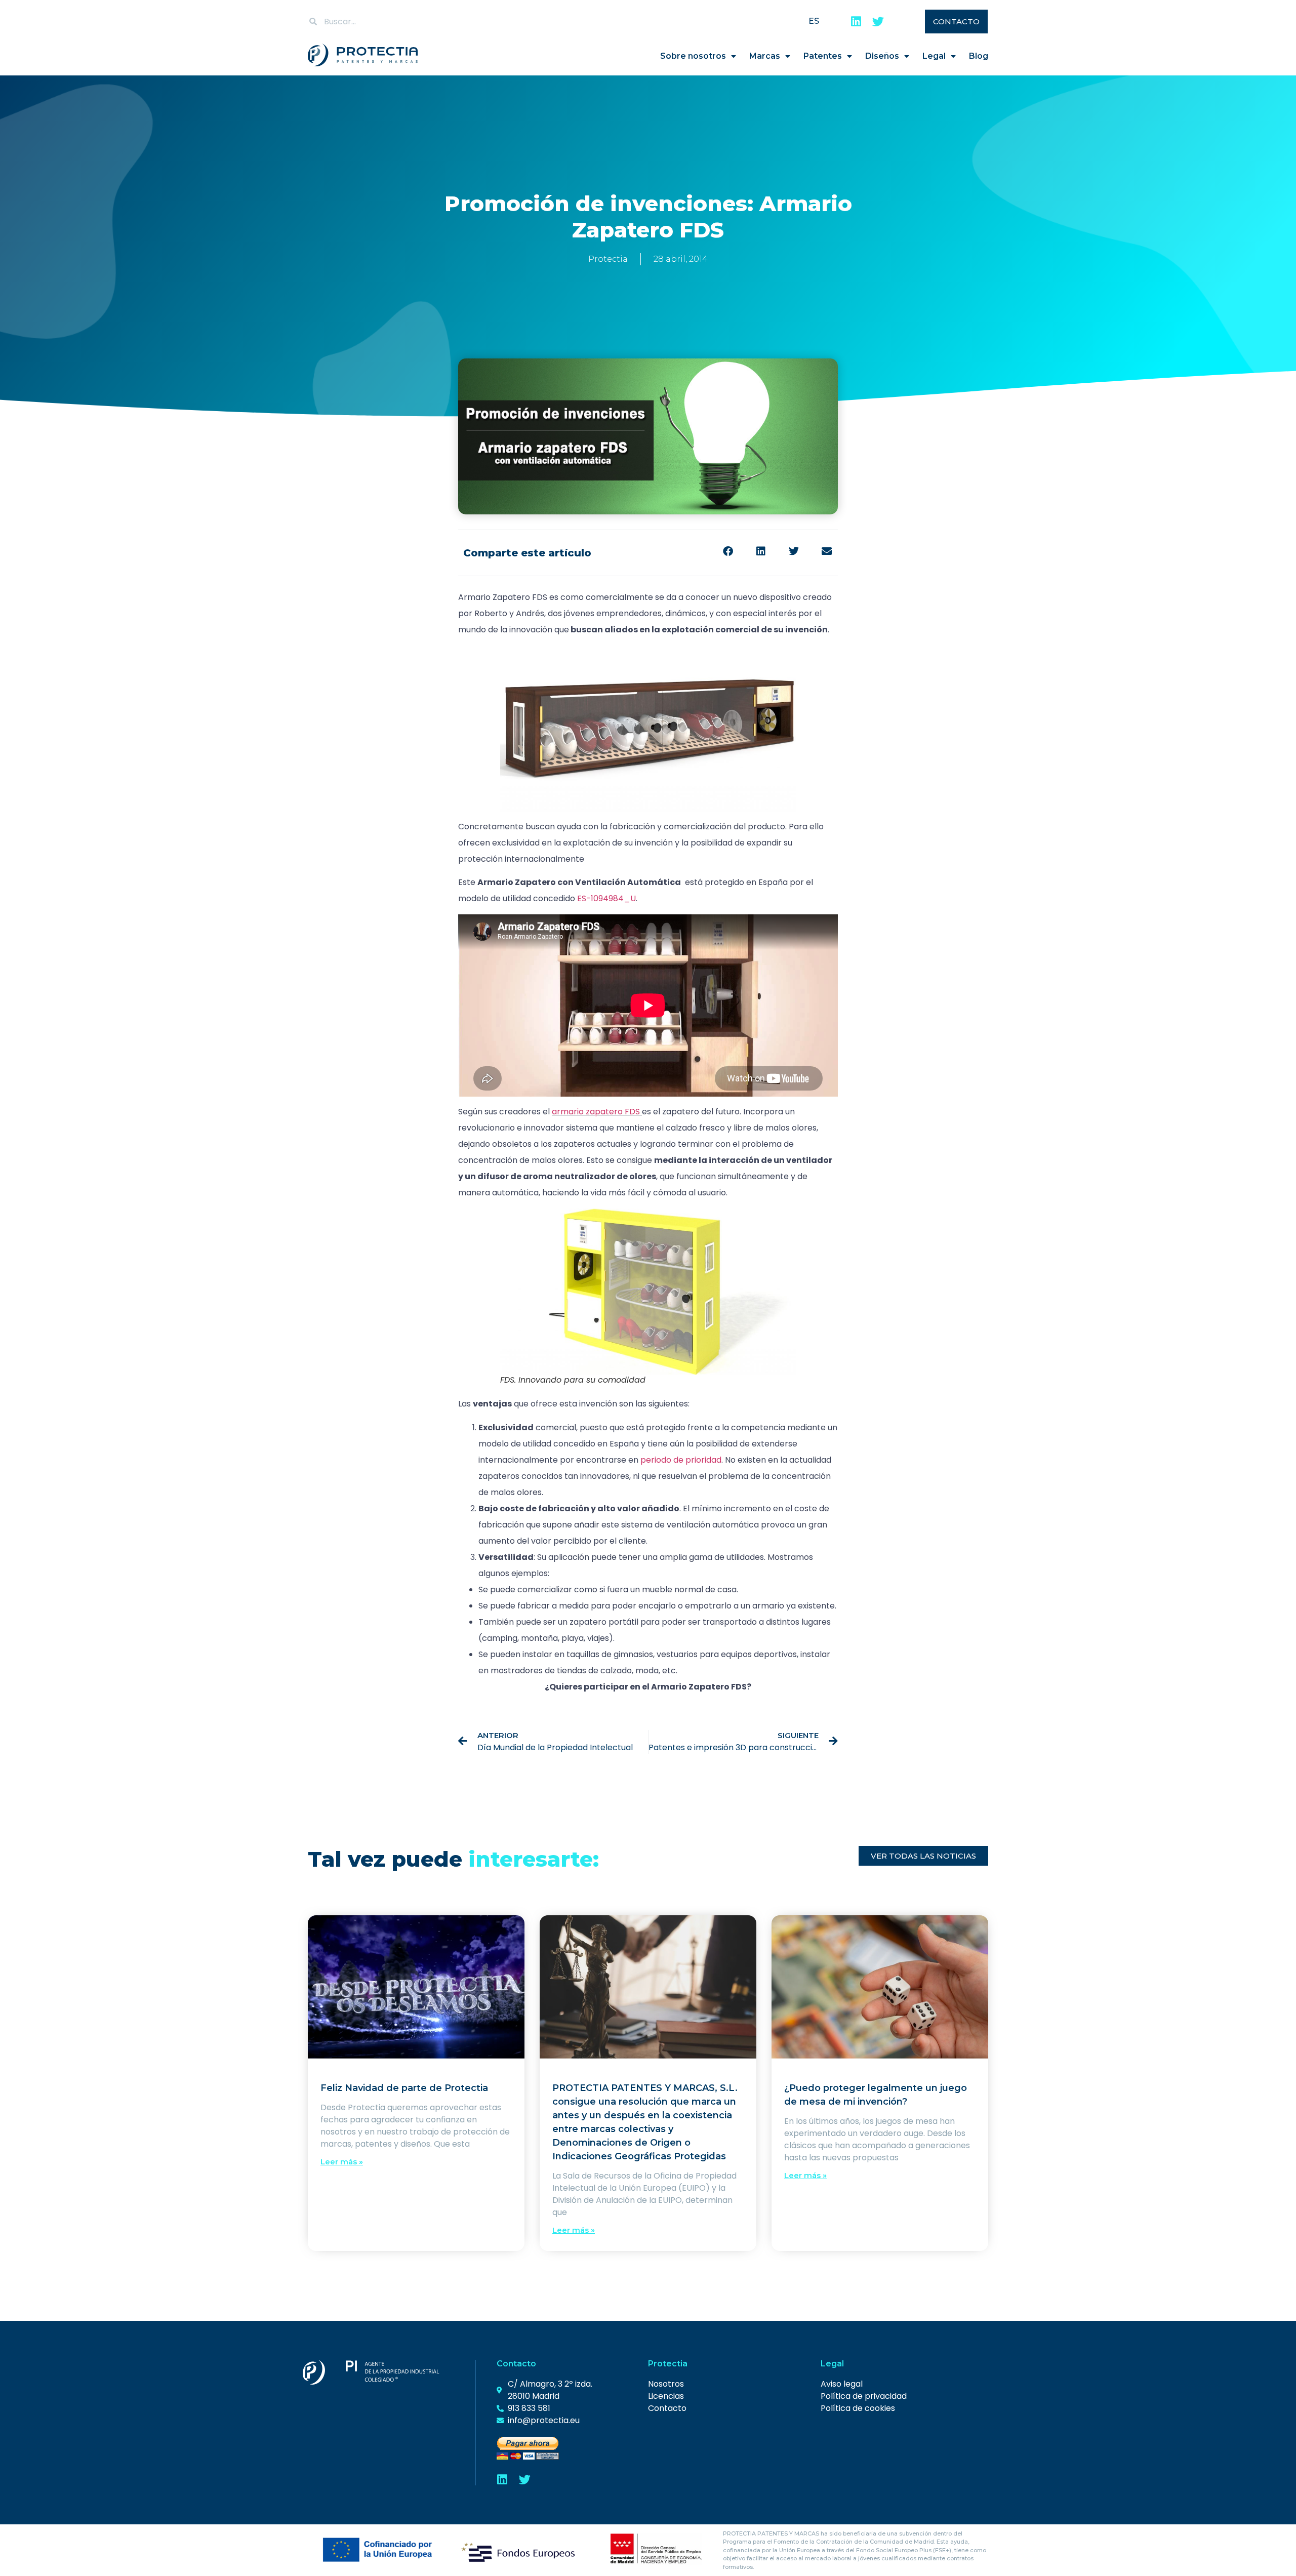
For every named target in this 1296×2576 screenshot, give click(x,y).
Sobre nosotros (693, 56)
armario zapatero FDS (596, 1112)
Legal (934, 56)
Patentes (823, 56)
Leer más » (342, 2162)
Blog (979, 56)
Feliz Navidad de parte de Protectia (404, 2088)
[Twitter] (878, 22)
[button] (728, 552)
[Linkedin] (856, 22)
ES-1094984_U (606, 898)
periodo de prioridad (681, 1460)
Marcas (765, 56)
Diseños (882, 56)
